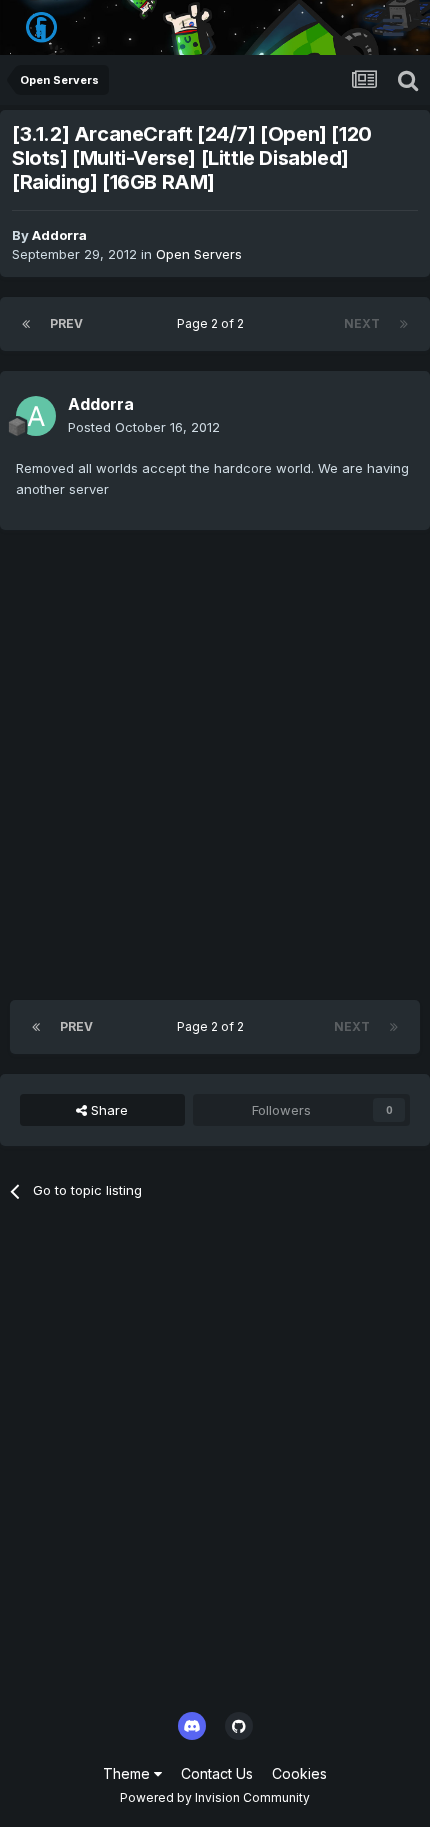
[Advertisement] (215, 765)
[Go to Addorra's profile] (36, 416)
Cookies (299, 1773)
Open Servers (199, 254)
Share (107, 1110)
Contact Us (217, 1773)
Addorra (59, 235)
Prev (66, 323)
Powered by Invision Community (215, 1797)
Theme (128, 1773)
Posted (144, 427)
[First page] (26, 324)
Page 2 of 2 (213, 323)
